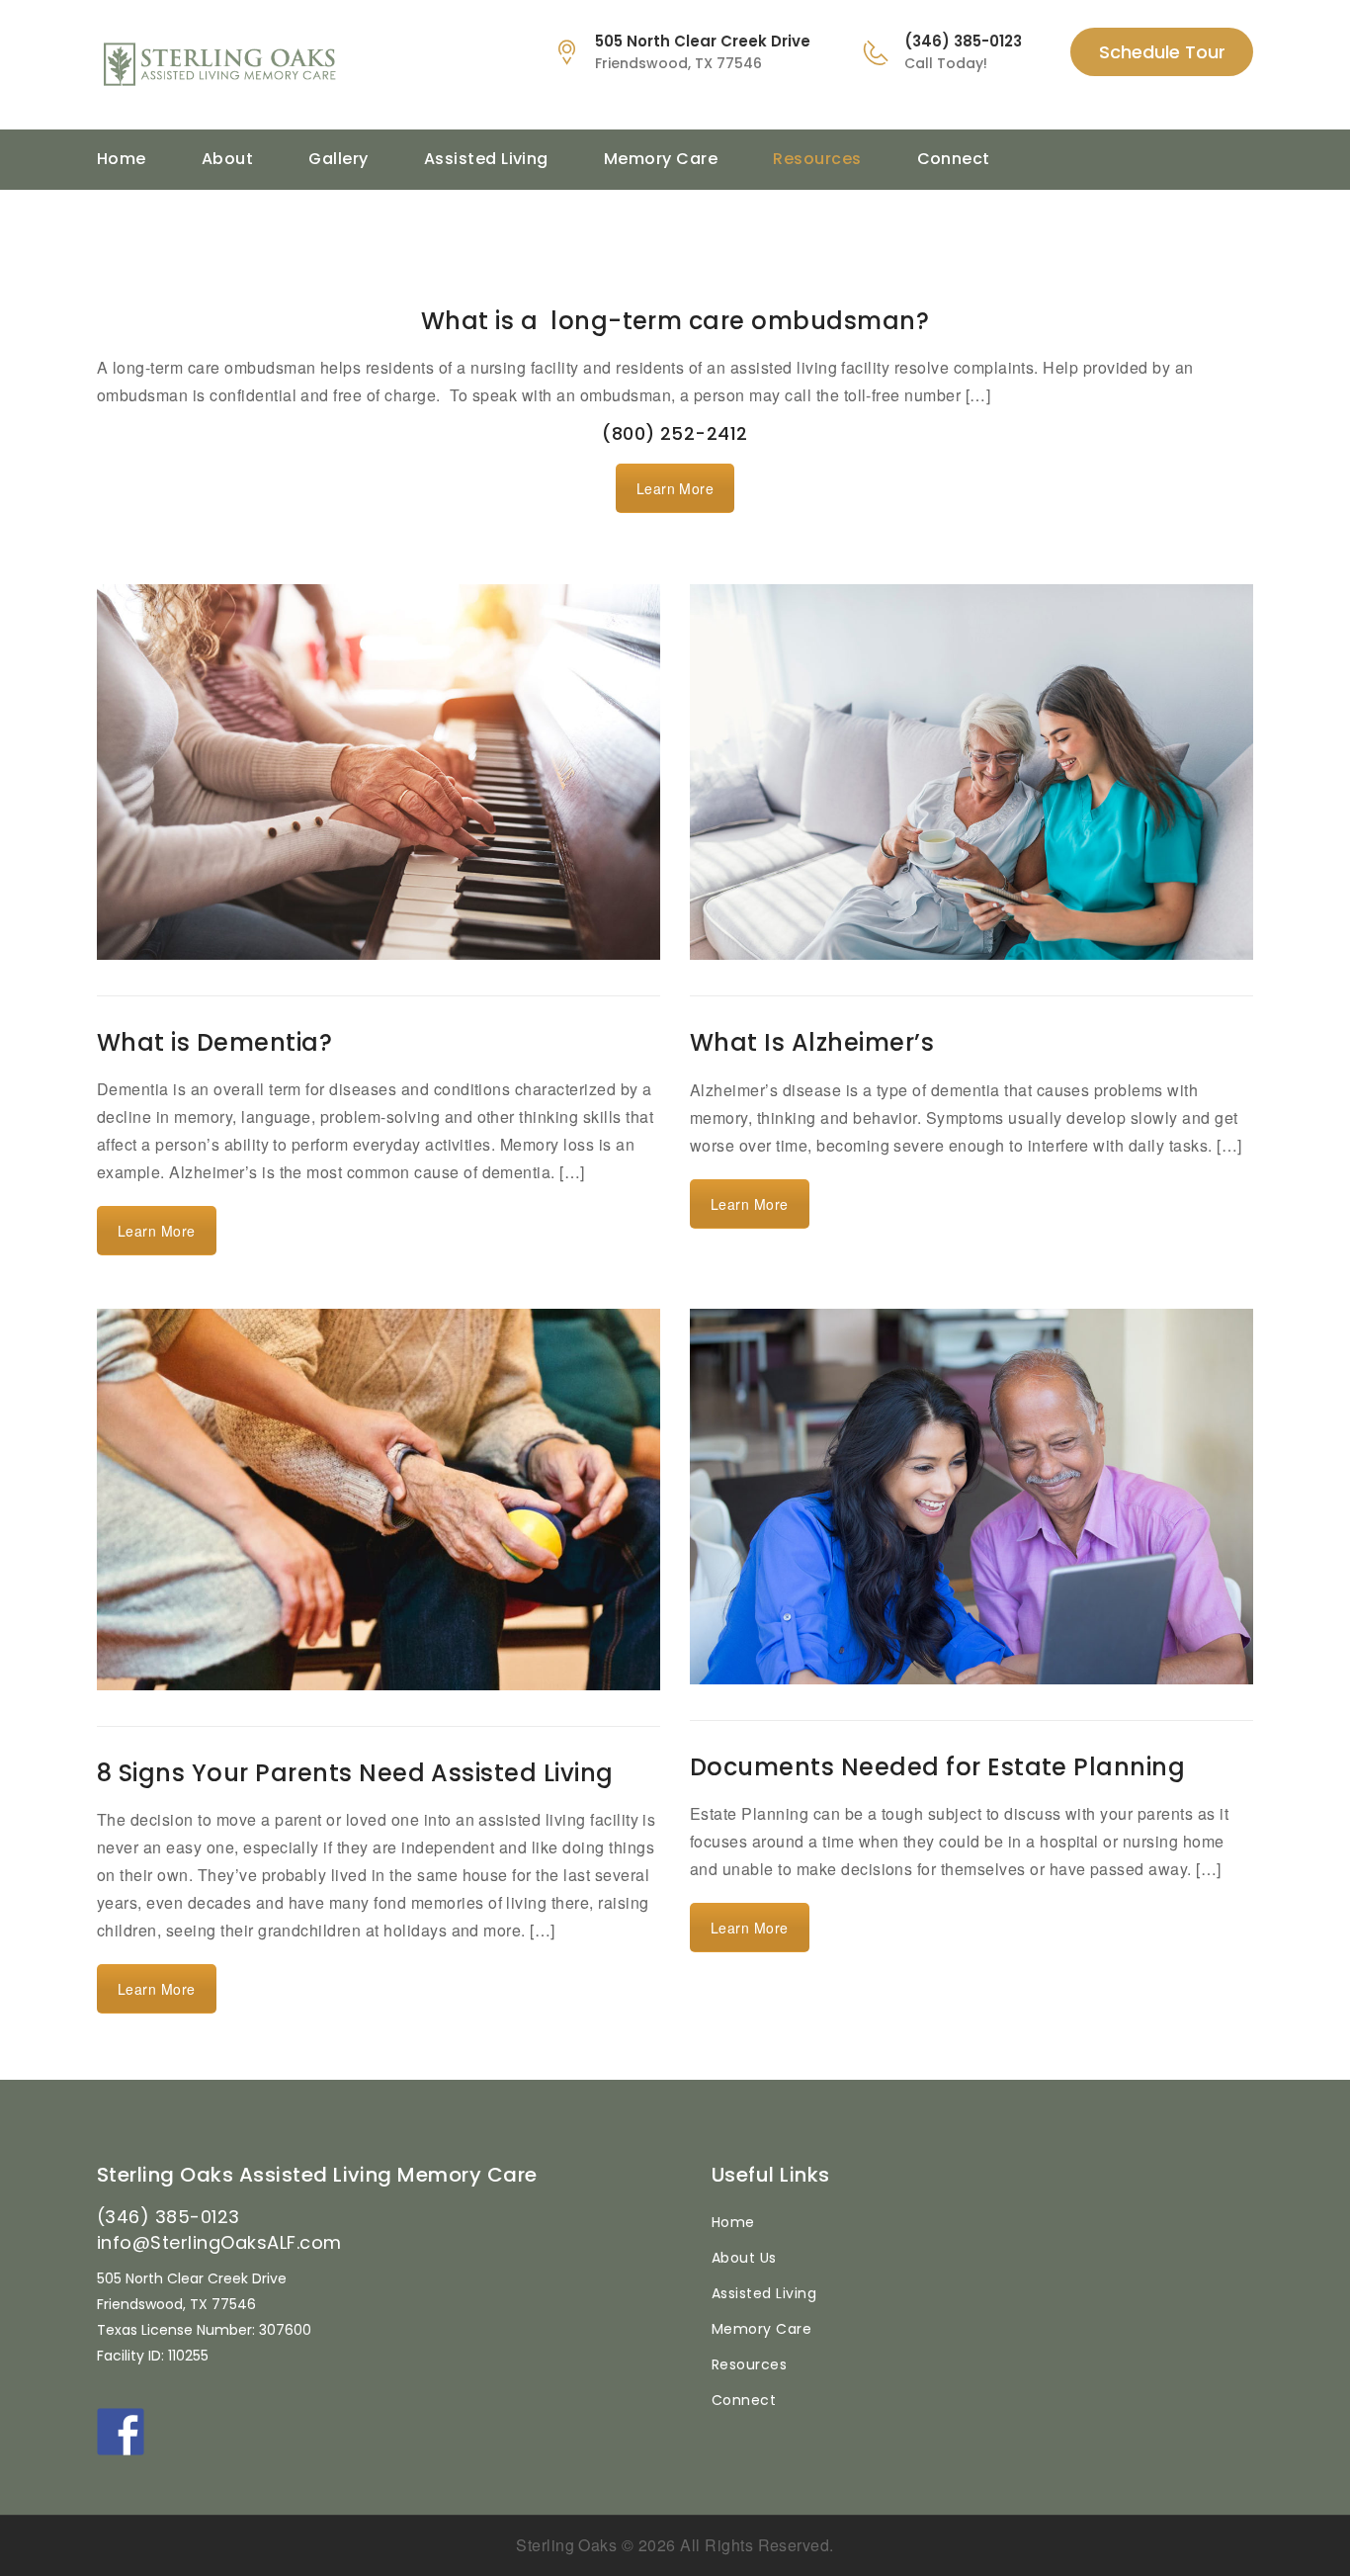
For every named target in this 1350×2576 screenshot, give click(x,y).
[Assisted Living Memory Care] (303, 65)
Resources (817, 159)
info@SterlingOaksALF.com (219, 2242)
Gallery (338, 159)
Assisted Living (486, 159)
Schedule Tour (1162, 52)
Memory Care (661, 159)
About (227, 159)
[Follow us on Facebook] (121, 2432)
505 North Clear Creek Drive (703, 41)
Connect (954, 159)
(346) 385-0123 (169, 2217)
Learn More (675, 488)
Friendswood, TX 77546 (678, 63)
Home (122, 159)
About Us (744, 2258)
